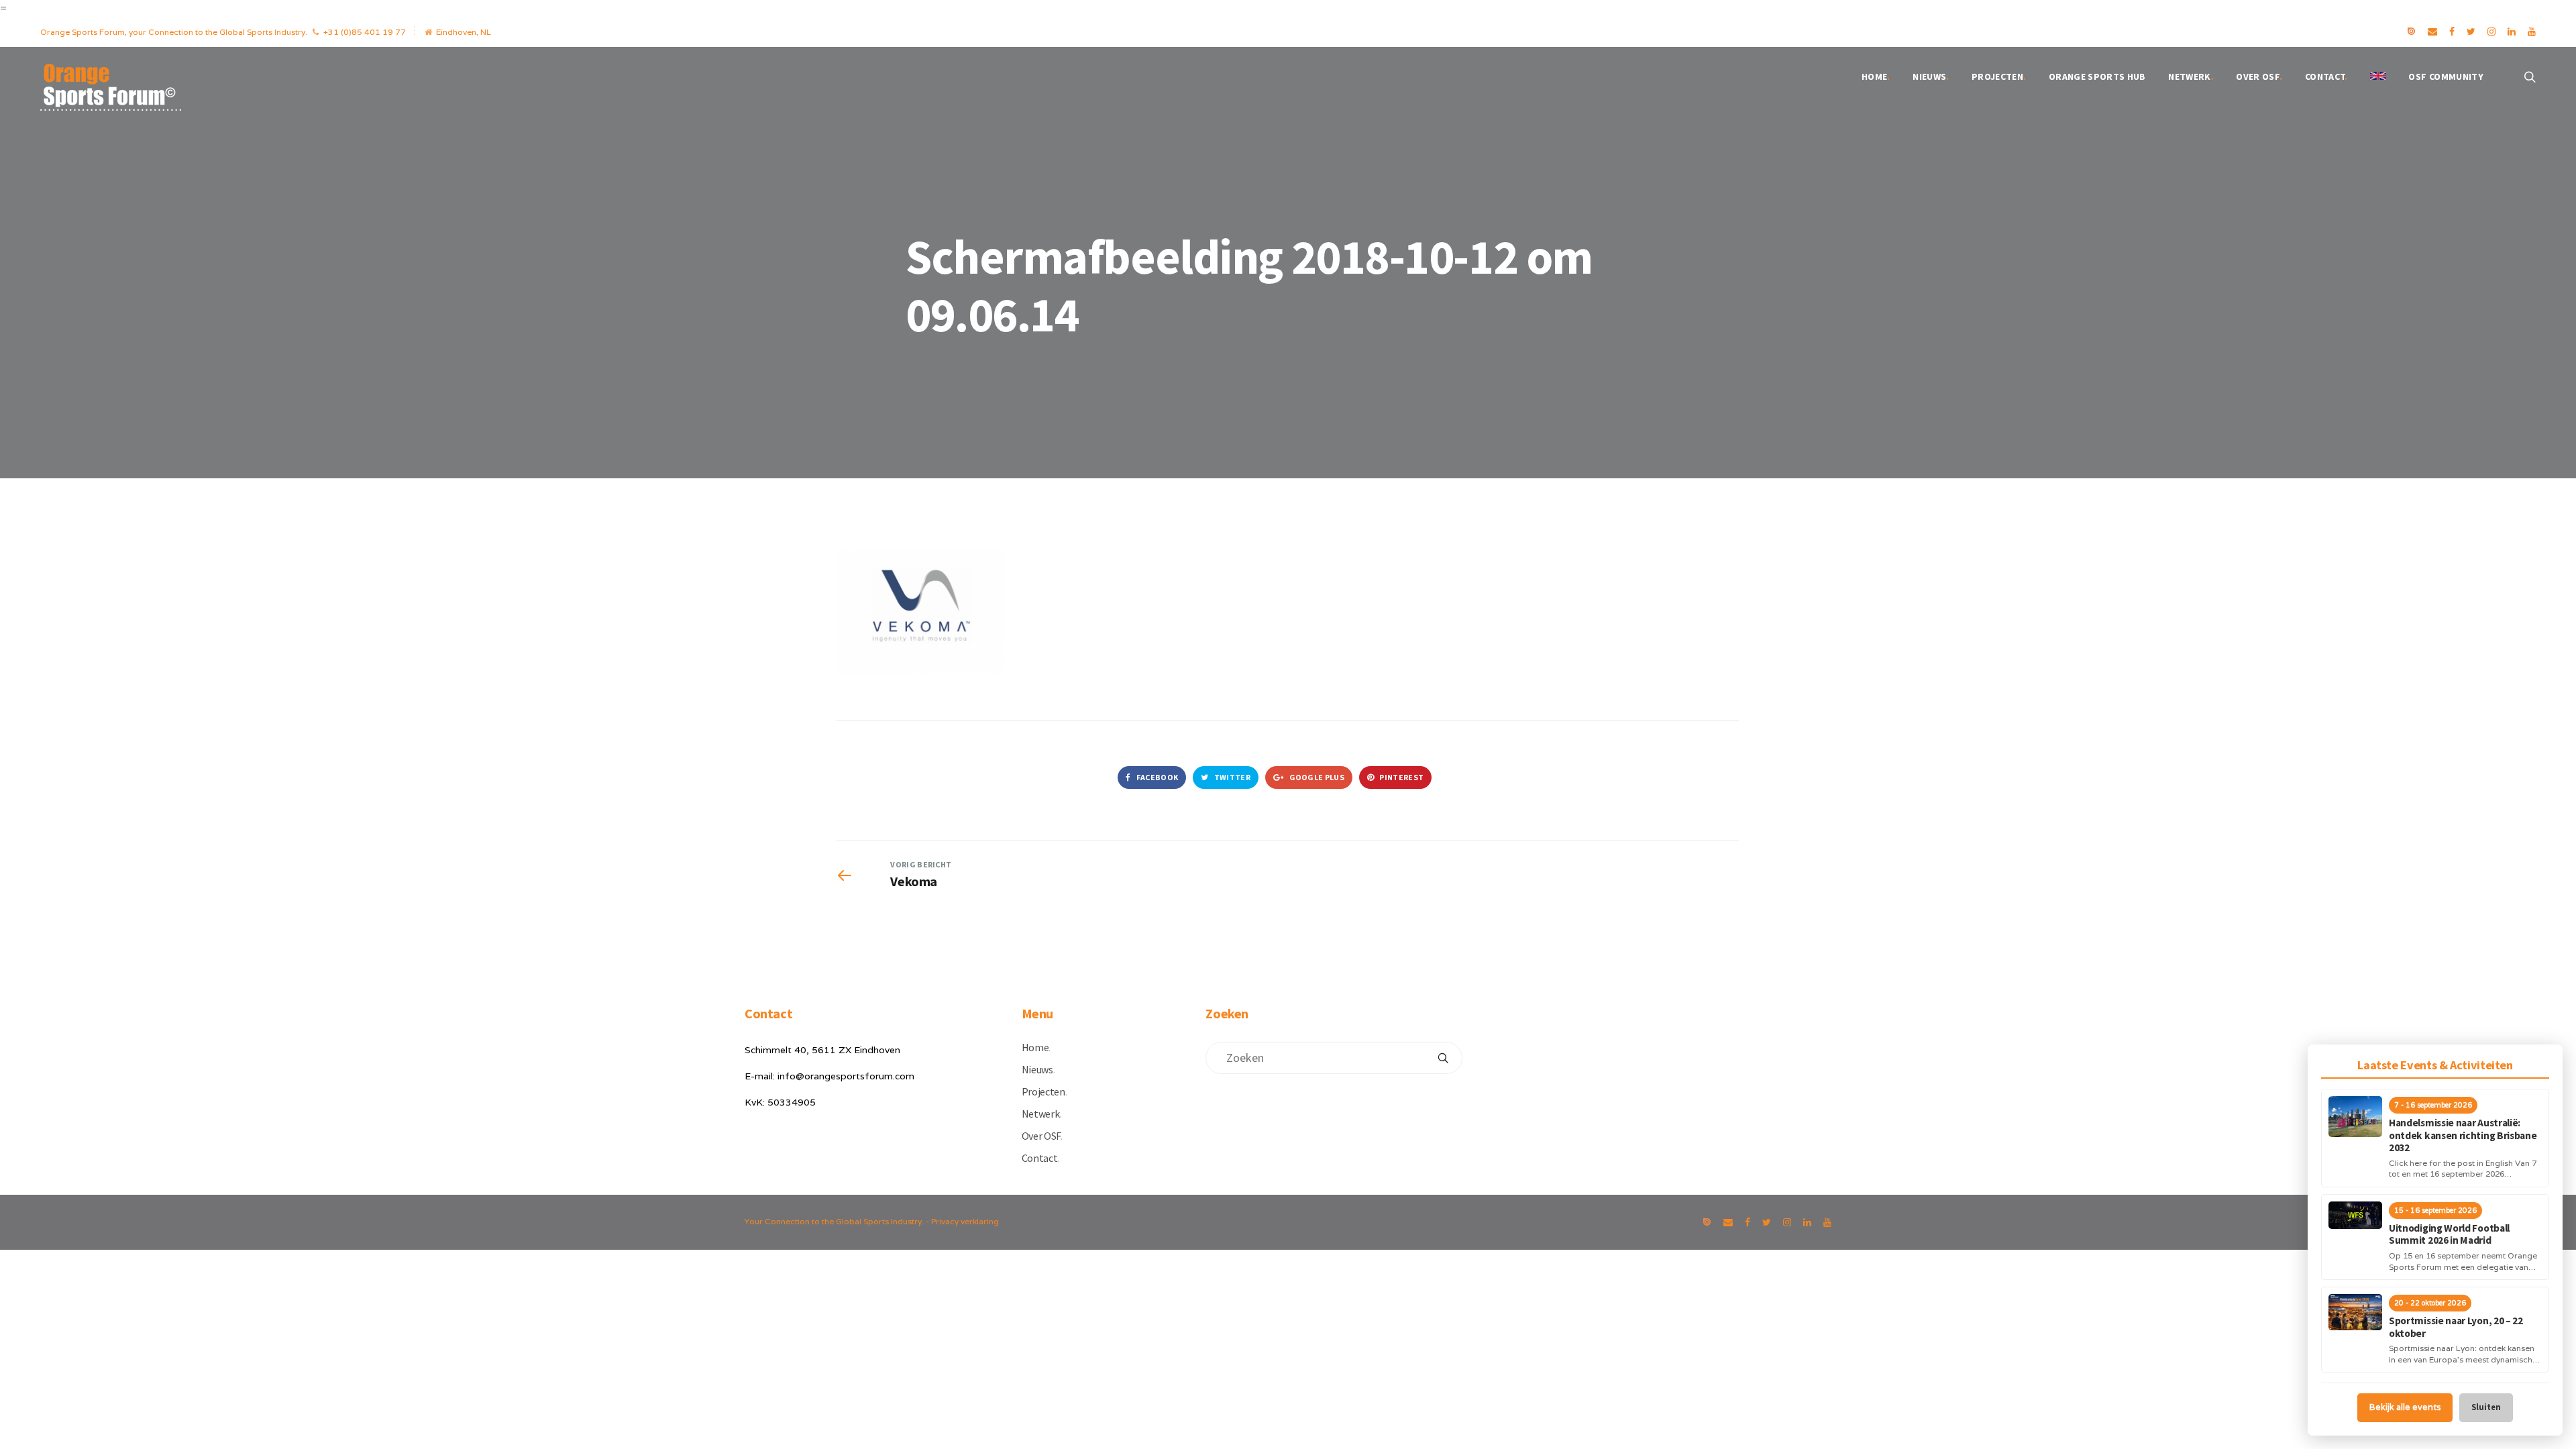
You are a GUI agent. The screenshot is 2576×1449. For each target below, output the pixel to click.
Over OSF (2259, 76)
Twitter (1232, 777)
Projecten (1999, 76)
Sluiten (2486, 1407)
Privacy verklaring (965, 1221)
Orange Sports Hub (2097, 76)
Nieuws (1931, 76)
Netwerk (2191, 76)
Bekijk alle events (2405, 1407)
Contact (2326, 76)
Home (1876, 76)
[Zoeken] (1443, 1058)
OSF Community (2446, 76)
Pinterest (1401, 777)
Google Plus (1316, 777)
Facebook (1156, 777)
